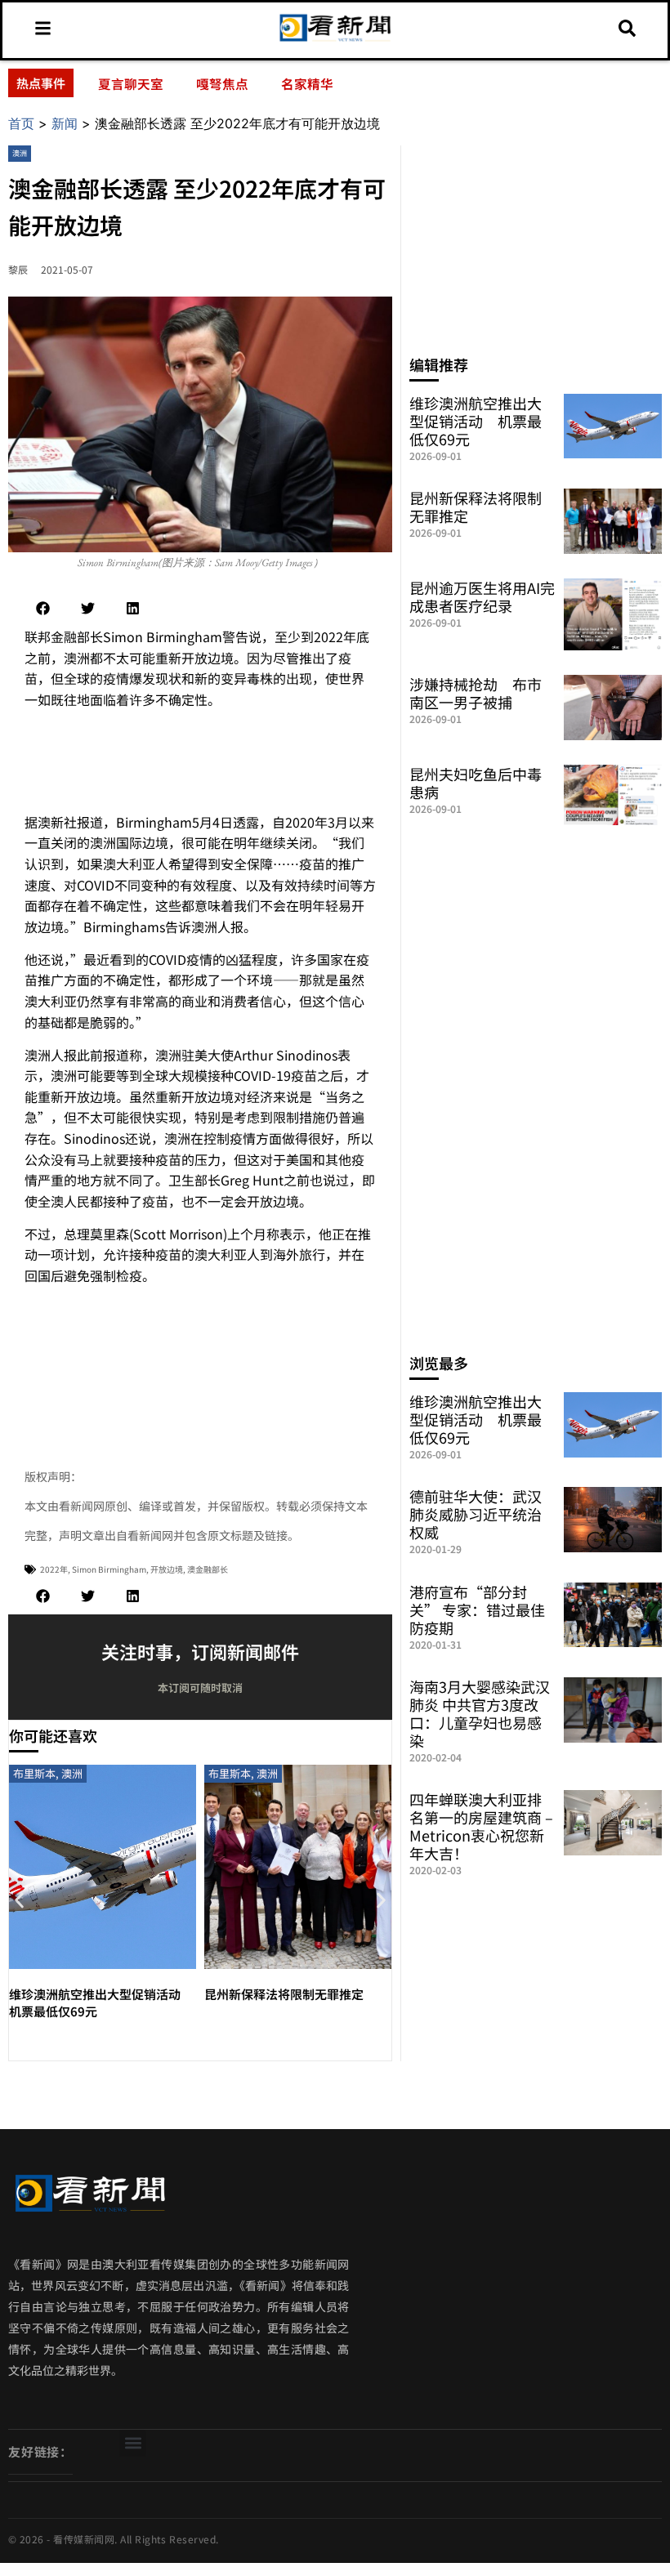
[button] (43, 608)
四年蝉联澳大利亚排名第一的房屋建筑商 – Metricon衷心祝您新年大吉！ (481, 1826)
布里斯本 (34, 1773)
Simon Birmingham (109, 1569)
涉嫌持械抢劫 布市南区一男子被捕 (476, 693)
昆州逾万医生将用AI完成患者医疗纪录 (482, 596)
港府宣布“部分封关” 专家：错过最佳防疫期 (477, 1609)
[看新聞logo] (335, 40)
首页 (21, 123)
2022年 (54, 1569)
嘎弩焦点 (222, 83)
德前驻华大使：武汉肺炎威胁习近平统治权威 (476, 1514)
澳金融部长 (208, 1569)
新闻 (65, 123)
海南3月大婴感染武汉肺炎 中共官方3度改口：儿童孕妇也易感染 (480, 1713)
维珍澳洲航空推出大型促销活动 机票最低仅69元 (476, 421)
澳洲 (20, 153)
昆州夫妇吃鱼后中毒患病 (476, 783)
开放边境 (167, 1569)
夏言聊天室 (131, 83)
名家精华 (307, 83)
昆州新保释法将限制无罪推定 (284, 1994)
